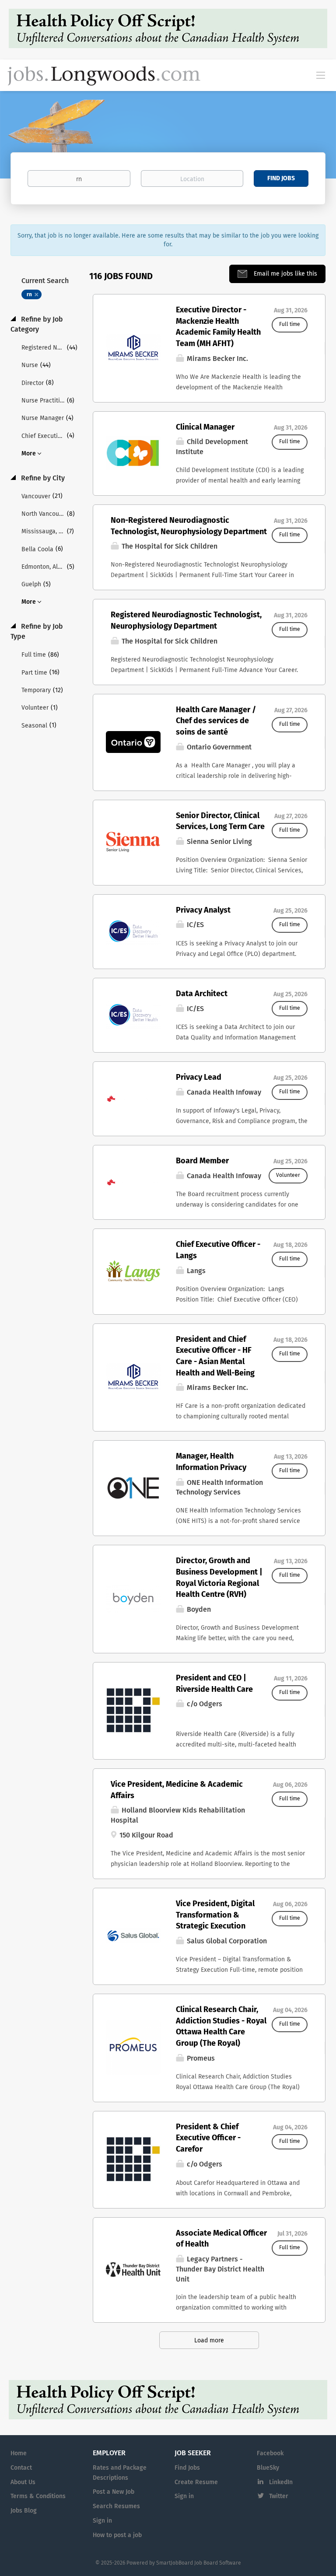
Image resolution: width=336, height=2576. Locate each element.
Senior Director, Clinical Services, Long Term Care (220, 822)
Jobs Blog (24, 2511)
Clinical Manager (205, 427)
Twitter (279, 2496)
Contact (21, 2468)
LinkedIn (281, 2482)
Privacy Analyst (203, 910)
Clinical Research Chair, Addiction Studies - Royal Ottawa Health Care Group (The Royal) (221, 2027)
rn (29, 295)
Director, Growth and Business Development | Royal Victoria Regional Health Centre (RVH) (219, 1578)
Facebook (270, 2453)
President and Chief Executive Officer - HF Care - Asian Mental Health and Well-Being (215, 1356)
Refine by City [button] (42, 478)
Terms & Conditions (38, 2496)
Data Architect (202, 994)
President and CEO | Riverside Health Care (214, 1684)
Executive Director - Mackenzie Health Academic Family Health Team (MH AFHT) (218, 327)
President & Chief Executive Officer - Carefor (208, 2138)
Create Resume (196, 2482)
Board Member (202, 1161)
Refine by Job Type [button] (37, 632)
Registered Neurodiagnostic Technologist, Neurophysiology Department (186, 621)
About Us (23, 2482)
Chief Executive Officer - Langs (218, 1250)
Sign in (102, 2521)
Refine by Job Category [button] (37, 324)
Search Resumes (116, 2506)
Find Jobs (281, 178)
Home (19, 2453)
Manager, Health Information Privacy (211, 1462)
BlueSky (268, 2468)
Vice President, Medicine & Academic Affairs (177, 1790)
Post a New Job (114, 2492)
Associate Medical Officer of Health (221, 2239)
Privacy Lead (199, 1078)
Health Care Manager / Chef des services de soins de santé (216, 721)
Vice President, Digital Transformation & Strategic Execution (215, 1915)
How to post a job (117, 2535)
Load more (209, 2341)
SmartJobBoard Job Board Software (199, 2563)
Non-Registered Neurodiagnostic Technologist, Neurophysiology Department (189, 526)
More (29, 454)
